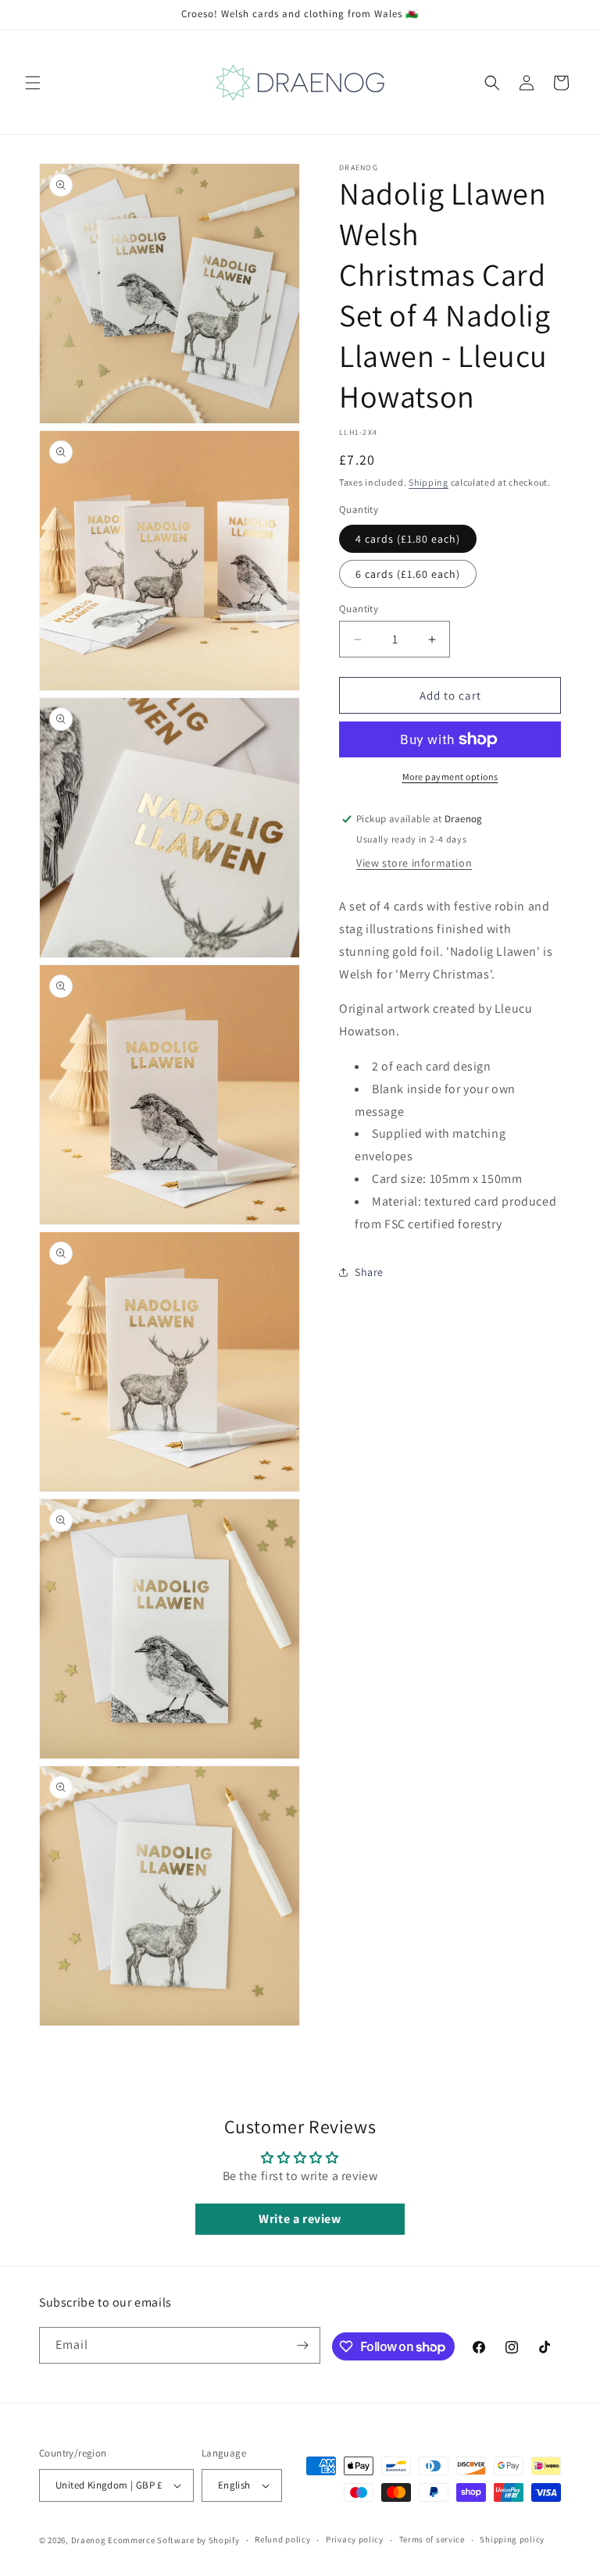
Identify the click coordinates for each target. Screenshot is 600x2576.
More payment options (450, 777)
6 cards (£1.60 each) (408, 574)
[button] (33, 83)
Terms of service (432, 2539)
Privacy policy (355, 2539)
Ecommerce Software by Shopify (173, 2540)
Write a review (300, 2219)
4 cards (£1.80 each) (408, 539)
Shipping (429, 482)
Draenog (89, 2540)
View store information (414, 863)
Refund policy (282, 2539)
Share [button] (369, 1272)
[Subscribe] (302, 2345)
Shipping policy (512, 2539)
